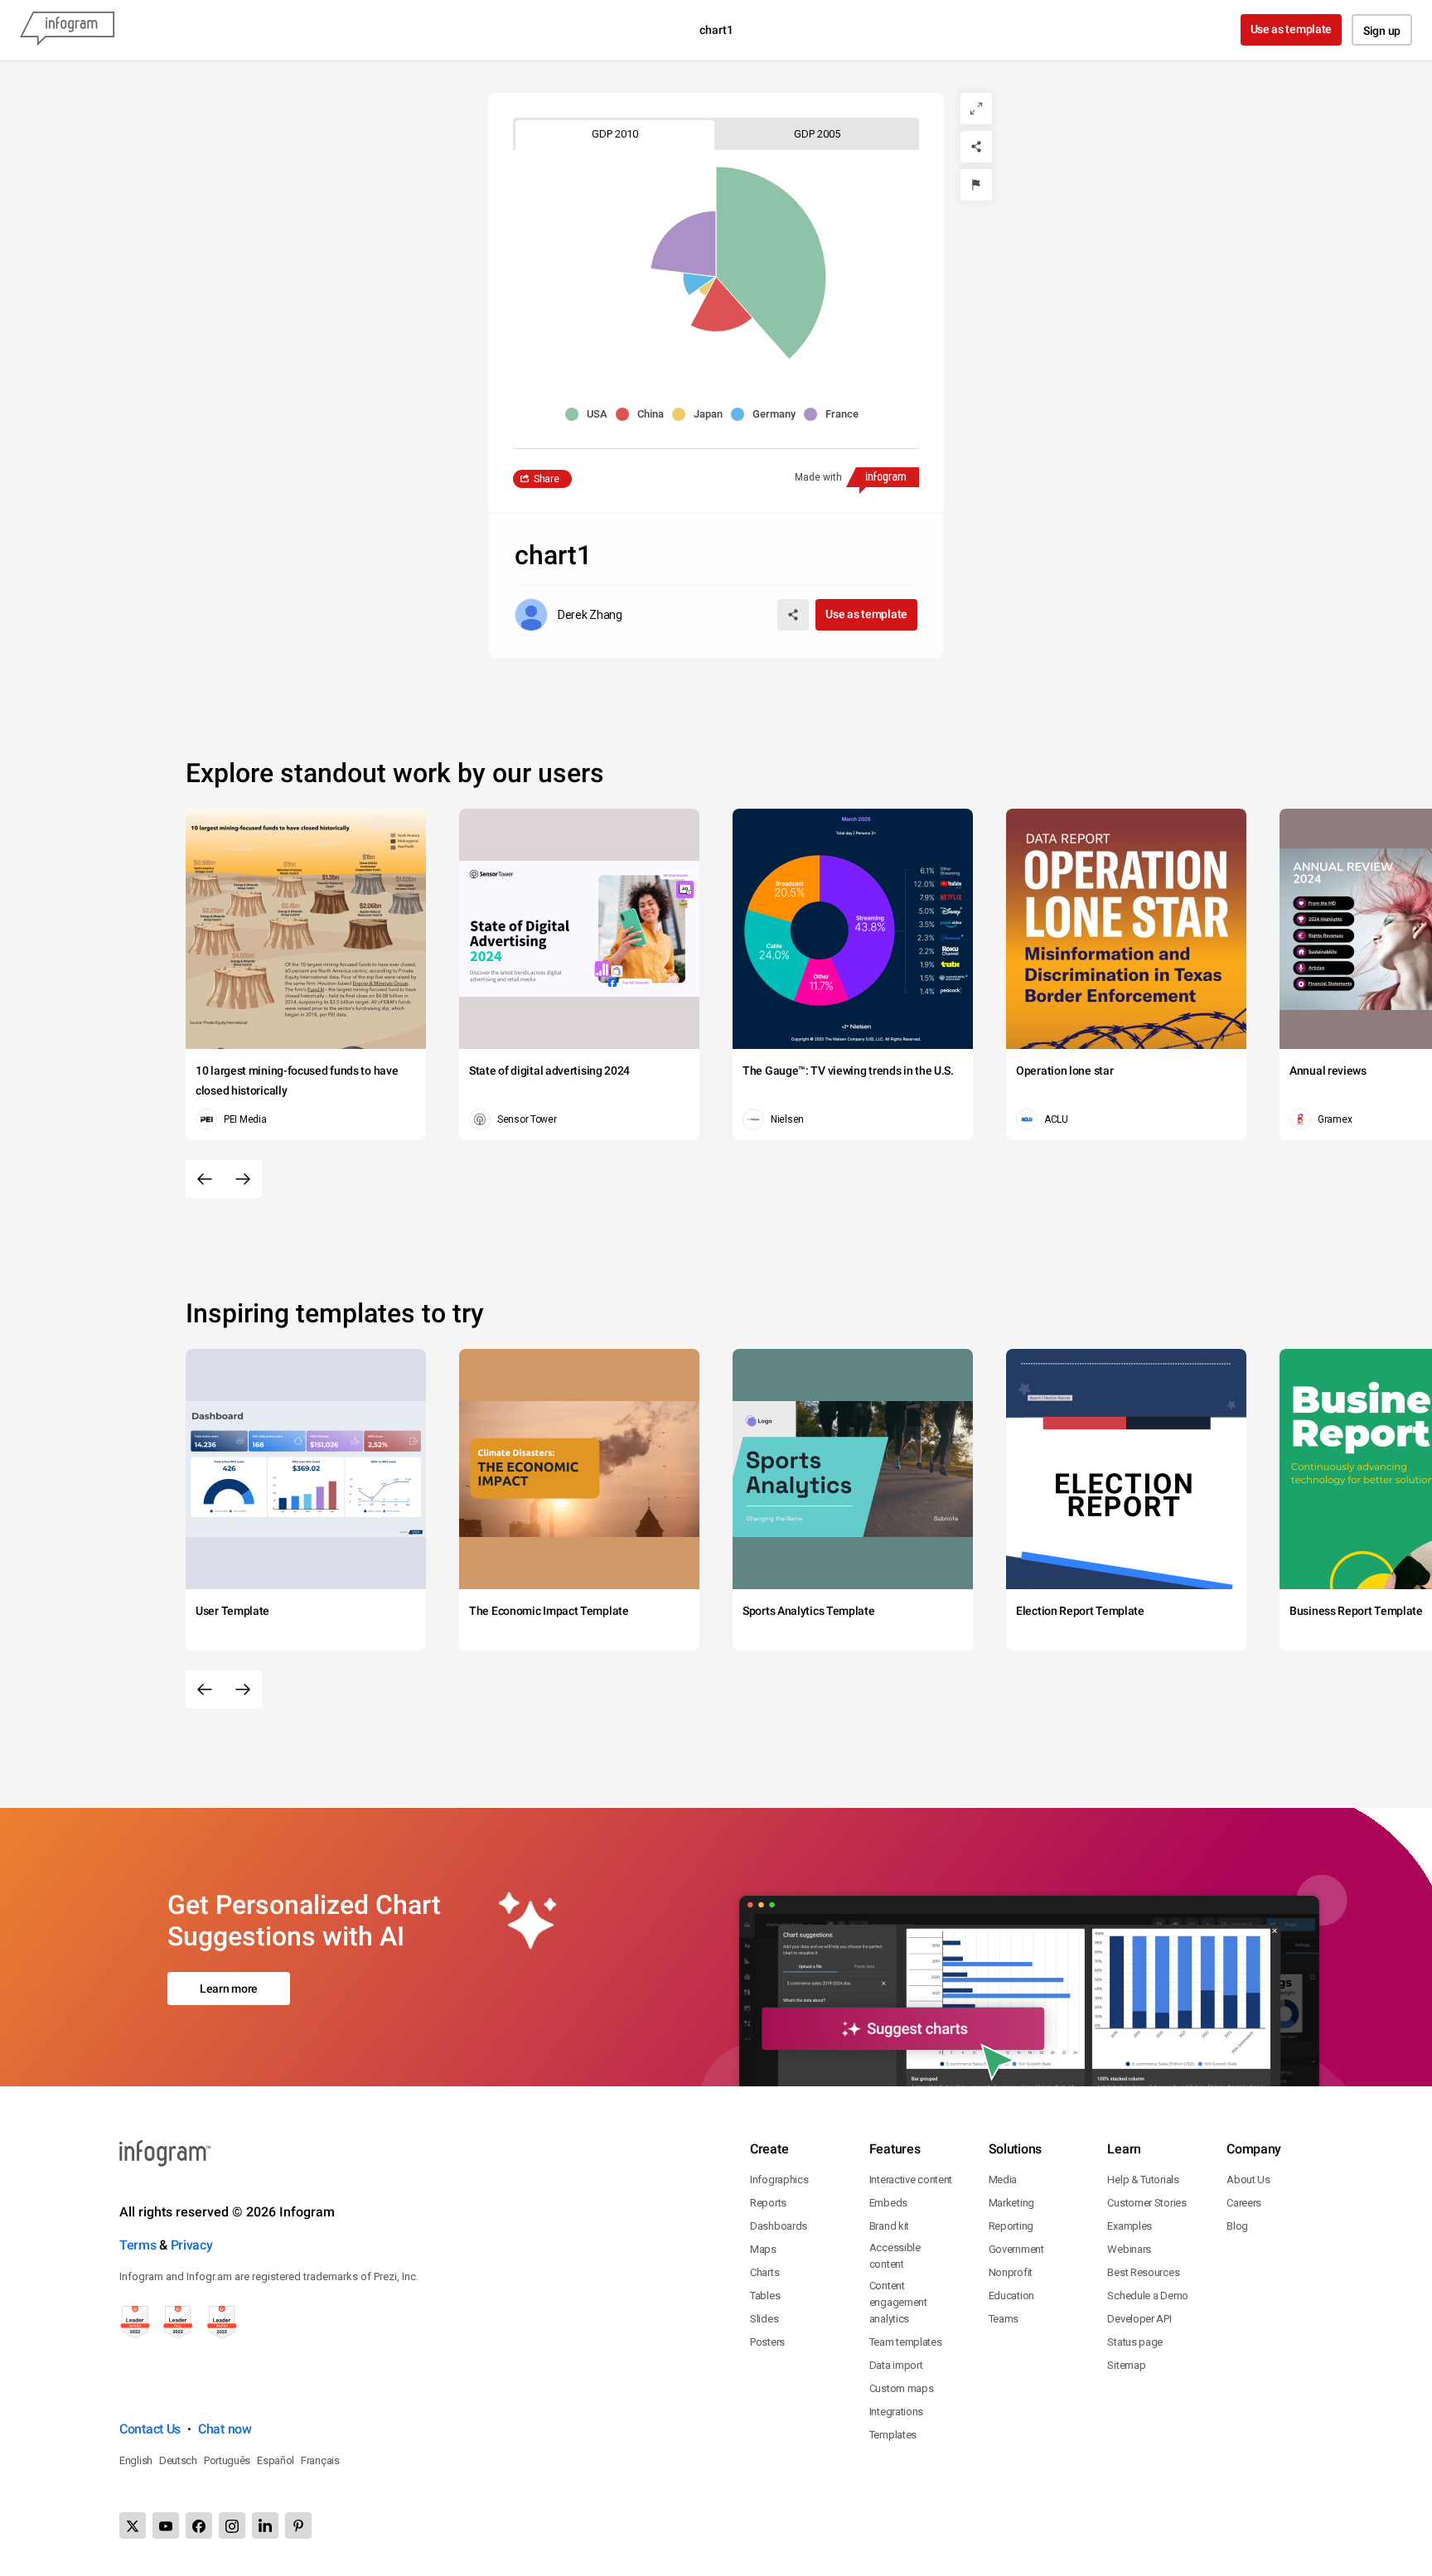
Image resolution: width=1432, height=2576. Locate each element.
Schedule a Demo (1148, 2296)
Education (1011, 2296)
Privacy (192, 2245)
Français (320, 2460)
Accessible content (895, 2256)
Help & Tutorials (1143, 2180)
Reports (768, 2203)
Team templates (906, 2342)
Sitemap (1126, 2365)
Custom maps (902, 2388)
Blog (1237, 2226)
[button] (590, 414)
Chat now (225, 2429)
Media (1003, 2180)
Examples (1130, 2226)
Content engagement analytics (898, 2302)
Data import (896, 2365)
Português (227, 2460)
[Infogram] (67, 30)
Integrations (896, 2412)
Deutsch (178, 2460)
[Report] (976, 185)
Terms (138, 2245)
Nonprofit (1011, 2272)
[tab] (615, 134)
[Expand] (976, 109)
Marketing (1011, 2203)
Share (547, 479)
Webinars (1129, 2249)
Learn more (229, 1989)
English (136, 2460)
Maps (763, 2249)
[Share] (976, 147)
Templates (893, 2435)
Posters (767, 2342)
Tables (765, 2296)
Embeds (888, 2203)
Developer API (1139, 2319)
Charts (764, 2272)
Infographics (779, 2180)
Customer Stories (1147, 2203)
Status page (1135, 2342)
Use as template (1292, 29)
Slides (764, 2319)
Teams (1004, 2319)
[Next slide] (243, 1179)
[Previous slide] (205, 1179)
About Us (1248, 2180)
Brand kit (889, 2226)
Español (276, 2460)
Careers (1244, 2203)
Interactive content (911, 2180)
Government (1016, 2249)
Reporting (1011, 2226)
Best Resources (1143, 2272)
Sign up (1382, 31)
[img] (771, 263)
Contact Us (150, 2429)
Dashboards (779, 2226)
